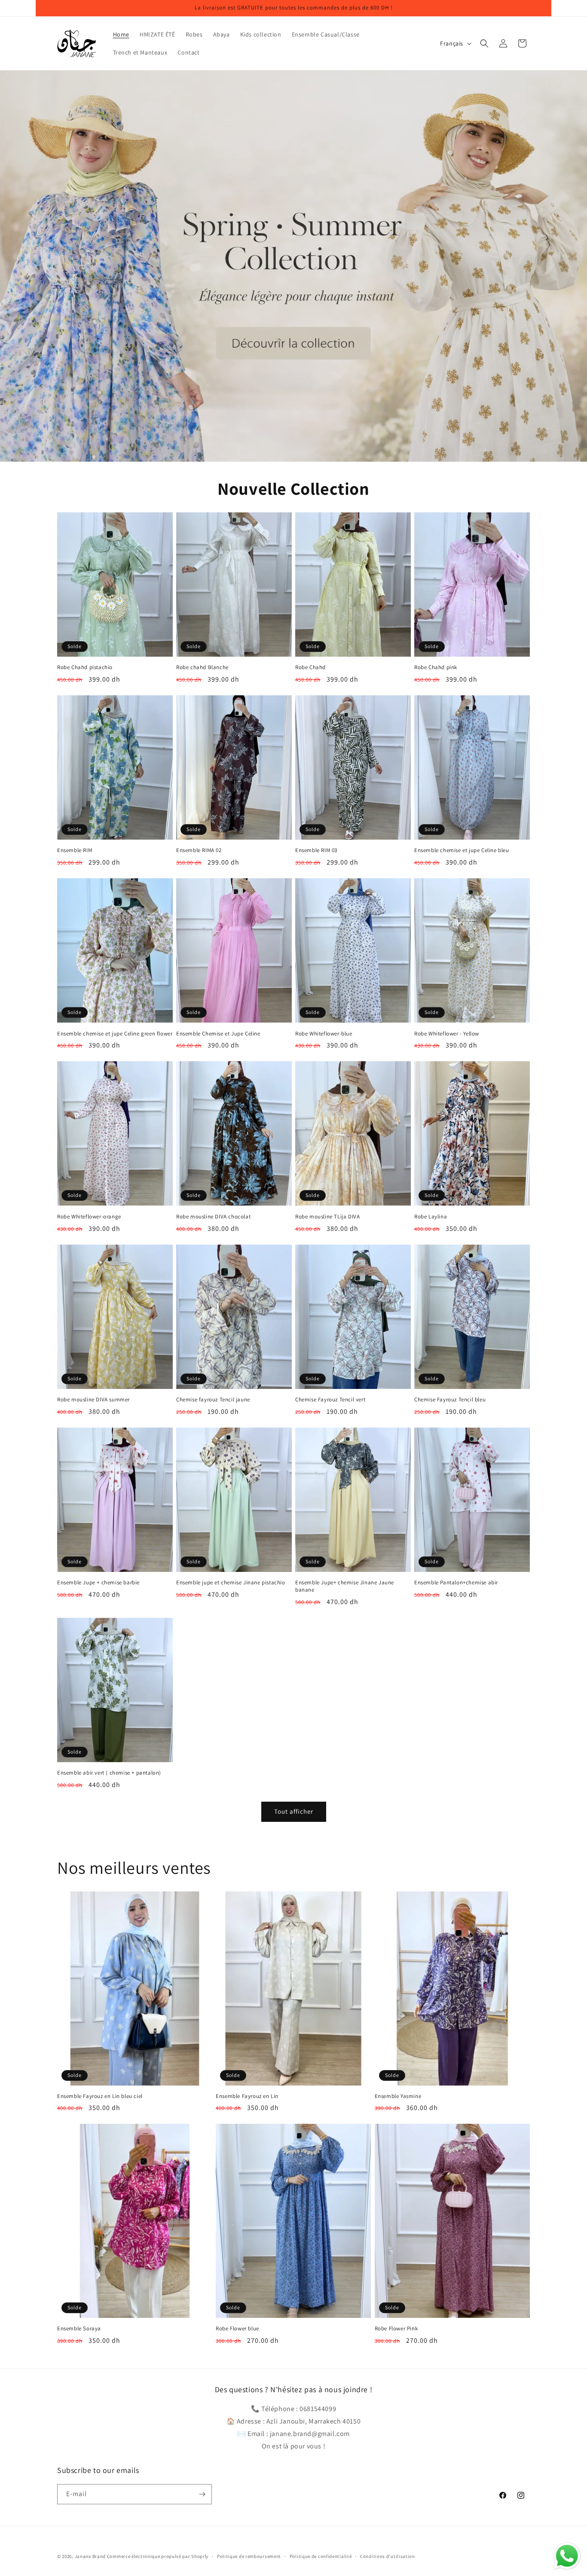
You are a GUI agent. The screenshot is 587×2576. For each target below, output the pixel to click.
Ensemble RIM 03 (316, 850)
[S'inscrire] (202, 2494)
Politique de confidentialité (321, 2556)
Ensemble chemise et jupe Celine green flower (115, 1034)
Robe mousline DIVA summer (93, 1400)
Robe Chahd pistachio (85, 667)
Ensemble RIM (75, 850)
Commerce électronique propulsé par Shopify (158, 2556)
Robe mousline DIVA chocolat (213, 1217)
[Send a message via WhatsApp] (567, 2556)
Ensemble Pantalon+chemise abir (456, 1583)
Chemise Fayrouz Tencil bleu (450, 1400)
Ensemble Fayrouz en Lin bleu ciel (100, 2096)
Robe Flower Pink (396, 2329)
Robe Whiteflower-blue (324, 1034)
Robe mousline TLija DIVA (327, 1217)
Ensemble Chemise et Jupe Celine (218, 1034)
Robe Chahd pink (436, 667)
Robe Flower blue (237, 2329)
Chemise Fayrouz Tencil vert (330, 1400)
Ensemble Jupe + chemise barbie (98, 1583)
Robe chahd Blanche (202, 667)
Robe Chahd (310, 667)
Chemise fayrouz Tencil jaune (213, 1400)
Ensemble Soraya (79, 2329)
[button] (484, 43)
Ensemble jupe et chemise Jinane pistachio (231, 1583)
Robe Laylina (431, 1217)
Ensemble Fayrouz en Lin (247, 2096)
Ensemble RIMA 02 (199, 850)
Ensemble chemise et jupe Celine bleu (462, 850)
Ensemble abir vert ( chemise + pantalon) (109, 1773)
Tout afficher (294, 1811)
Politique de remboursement (249, 2556)
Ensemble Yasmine (398, 2096)
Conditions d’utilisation (388, 2556)
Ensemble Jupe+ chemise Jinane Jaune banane (345, 1586)
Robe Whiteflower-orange (89, 1217)
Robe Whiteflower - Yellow (447, 1034)
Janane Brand (90, 2556)
